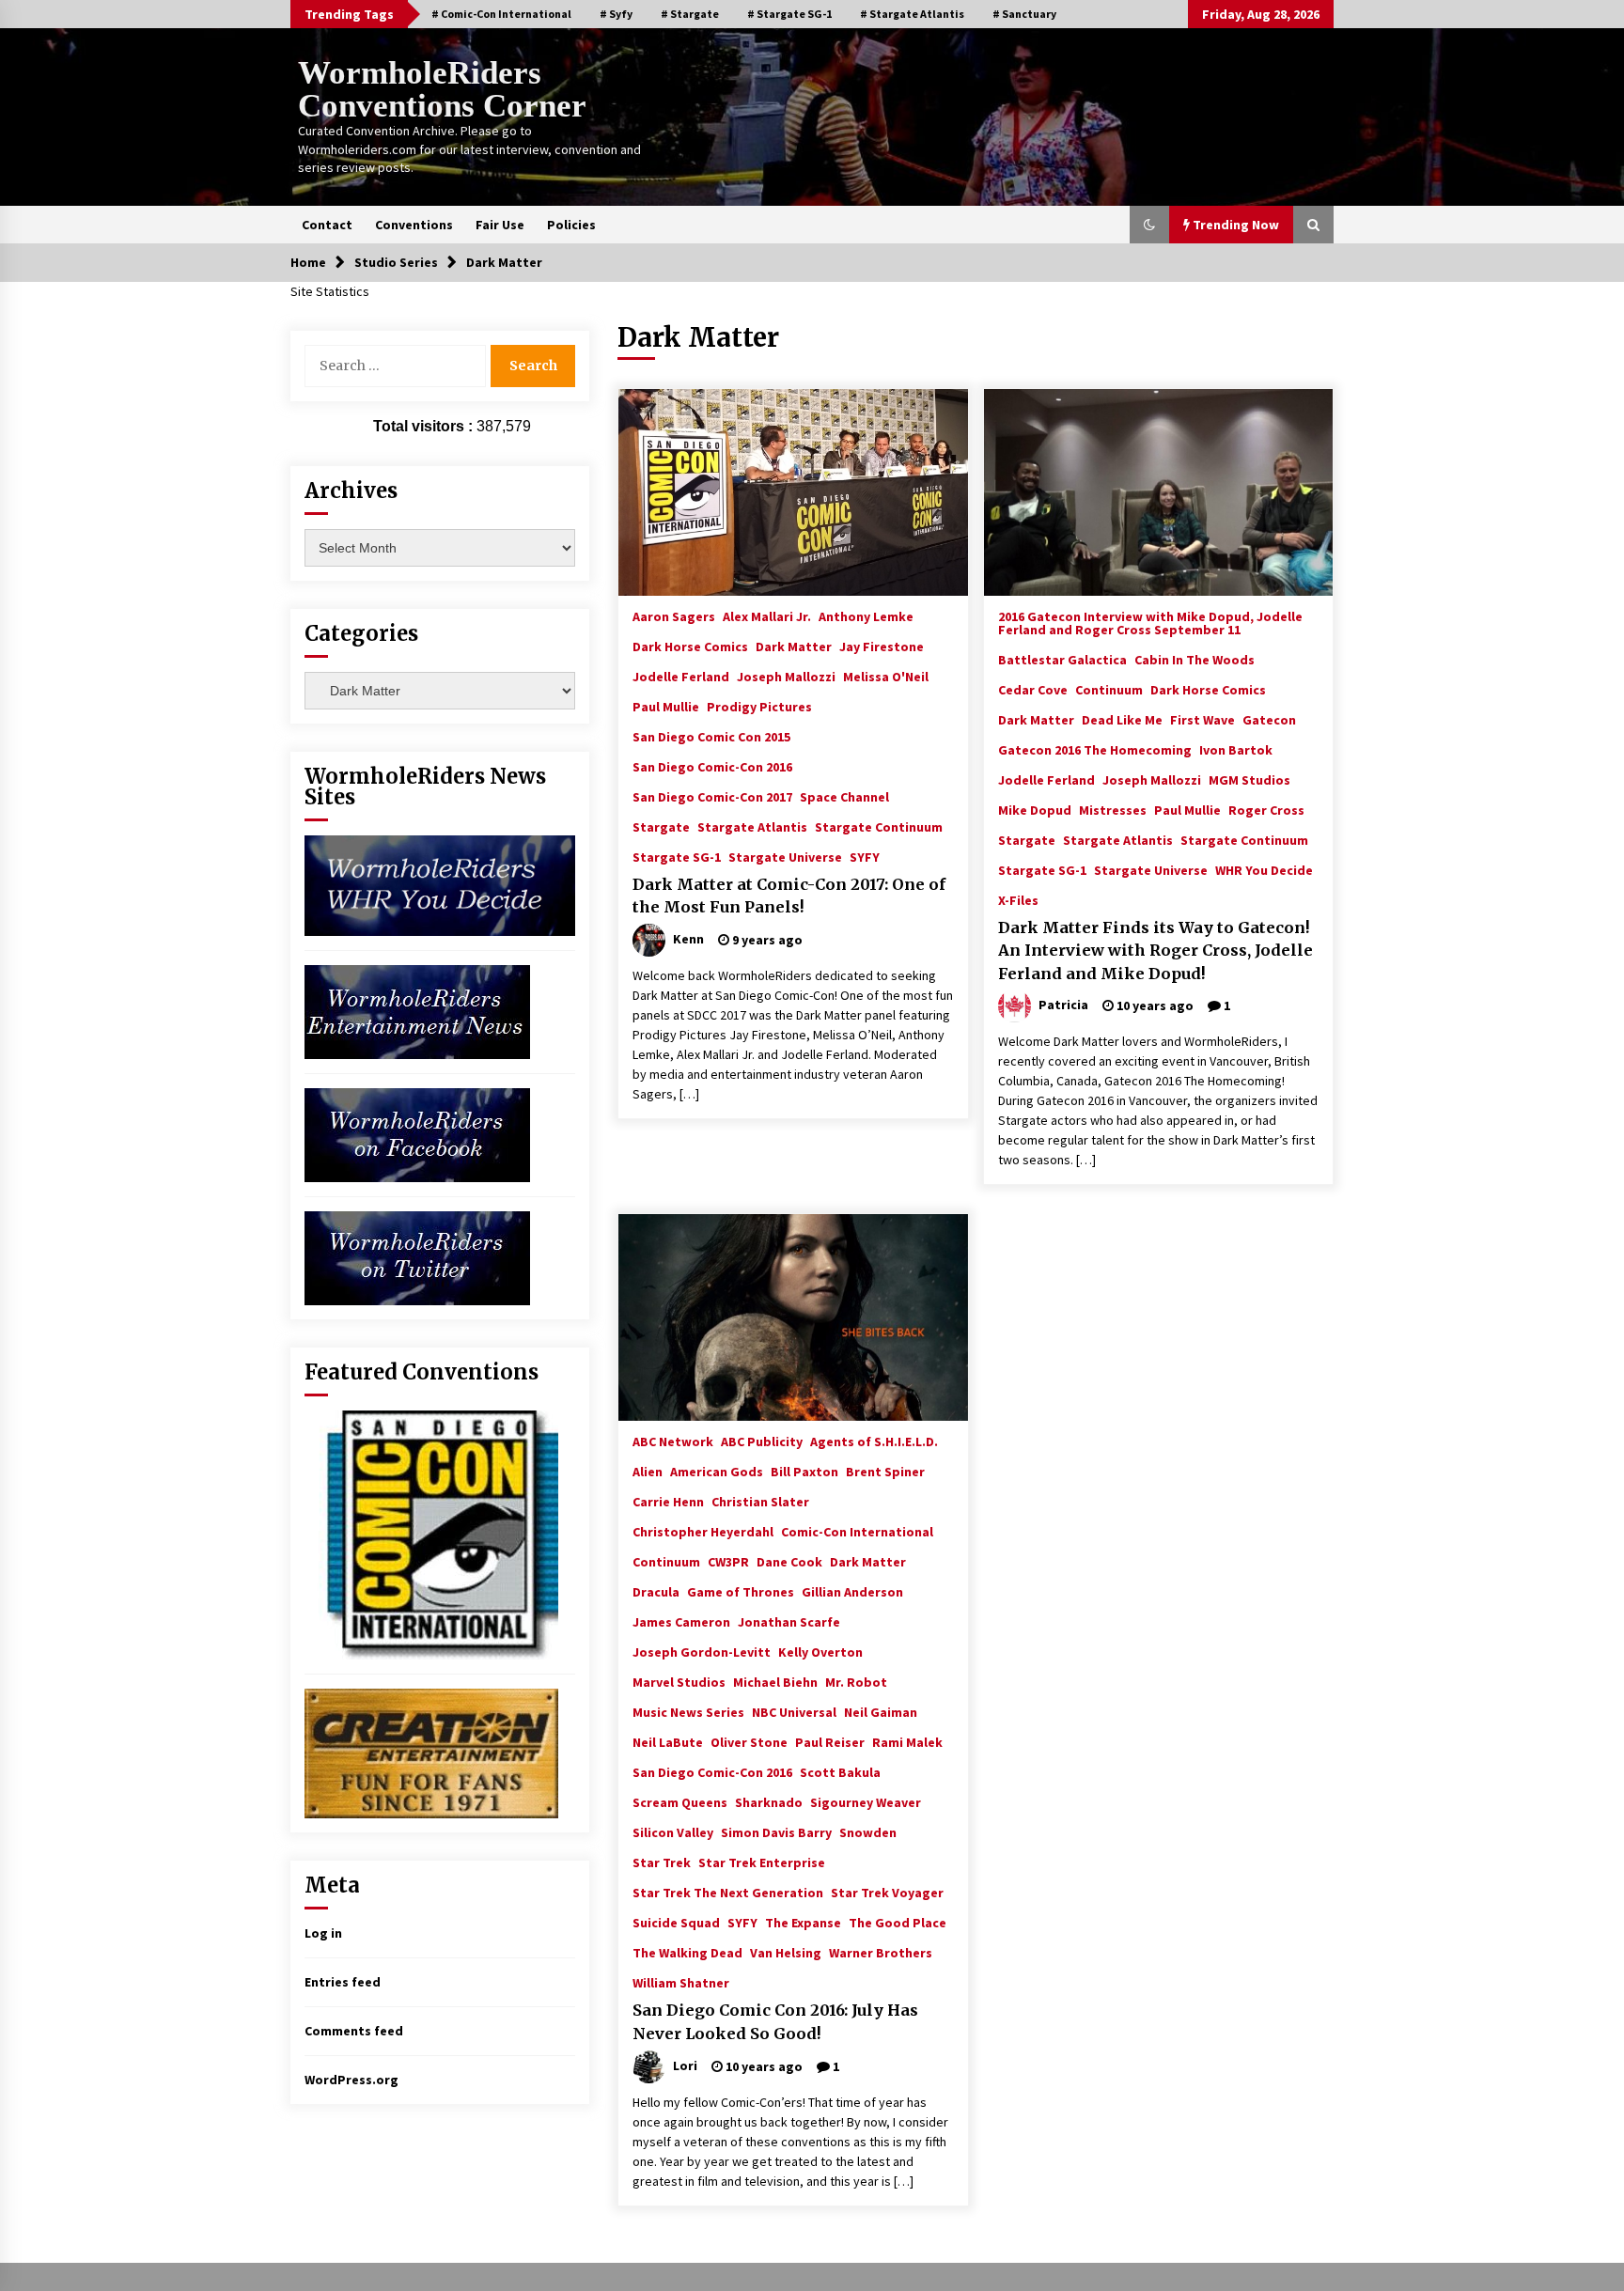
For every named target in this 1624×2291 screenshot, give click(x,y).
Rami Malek (907, 1741)
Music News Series (688, 1711)
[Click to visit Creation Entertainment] (431, 1752)
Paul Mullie (666, 706)
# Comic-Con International (501, 14)
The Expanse (803, 1922)
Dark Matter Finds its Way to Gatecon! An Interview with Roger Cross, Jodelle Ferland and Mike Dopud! (1156, 951)
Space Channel (844, 796)
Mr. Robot (856, 1681)
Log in (323, 1933)
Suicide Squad (676, 1922)
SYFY (865, 856)
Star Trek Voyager (887, 1892)
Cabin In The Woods (1195, 659)
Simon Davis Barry (776, 1831)
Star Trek (662, 1862)
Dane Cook (789, 1561)
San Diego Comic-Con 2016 (712, 766)
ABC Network (673, 1441)
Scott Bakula (840, 1771)
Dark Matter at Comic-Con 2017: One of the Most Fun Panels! (789, 896)
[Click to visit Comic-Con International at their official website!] (431, 1534)
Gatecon (1269, 719)
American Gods (717, 1471)
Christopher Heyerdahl (703, 1531)
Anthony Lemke (866, 616)
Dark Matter (794, 646)
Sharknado (769, 1801)
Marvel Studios (679, 1681)
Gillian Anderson (852, 1591)
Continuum (1109, 689)
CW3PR (728, 1561)
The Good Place (898, 1922)
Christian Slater (760, 1501)
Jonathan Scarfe (789, 1621)
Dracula (656, 1591)
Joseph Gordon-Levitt (702, 1651)
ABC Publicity (762, 1441)
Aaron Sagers (674, 616)
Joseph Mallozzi (786, 676)
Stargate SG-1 (677, 856)
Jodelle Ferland (681, 676)
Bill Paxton (804, 1471)
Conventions (414, 225)
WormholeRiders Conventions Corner (442, 89)
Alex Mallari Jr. (767, 616)
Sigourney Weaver (866, 1801)
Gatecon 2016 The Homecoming (1095, 749)
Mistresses (1113, 809)
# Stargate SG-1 (789, 14)
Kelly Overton (820, 1651)
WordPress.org (351, 2080)
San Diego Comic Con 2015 (711, 736)
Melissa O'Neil (886, 676)
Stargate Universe (785, 856)
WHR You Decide (1264, 869)
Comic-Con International (857, 1531)
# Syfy (616, 14)
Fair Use (500, 225)
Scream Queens (680, 1801)
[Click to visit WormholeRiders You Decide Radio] (440, 884)
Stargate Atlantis (752, 826)
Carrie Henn (668, 1501)
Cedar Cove (1033, 689)
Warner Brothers (881, 1952)
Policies (571, 225)
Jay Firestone (882, 646)
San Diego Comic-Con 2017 (712, 796)
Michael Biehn (775, 1681)
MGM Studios (1249, 779)
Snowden (868, 1831)
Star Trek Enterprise (762, 1862)
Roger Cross (1266, 809)
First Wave (1202, 719)
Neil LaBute (668, 1741)
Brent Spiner (885, 1471)
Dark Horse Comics (690, 646)
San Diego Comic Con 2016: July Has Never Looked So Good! (775, 2022)
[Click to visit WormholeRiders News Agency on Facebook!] (417, 1133)
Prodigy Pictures (759, 706)
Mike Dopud (1035, 809)
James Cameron (681, 1621)
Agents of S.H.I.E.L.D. (874, 1441)
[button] (1149, 225)
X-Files (1018, 899)
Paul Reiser (830, 1741)
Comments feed (354, 2031)
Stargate (661, 826)
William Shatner (681, 1982)
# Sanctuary (1024, 14)
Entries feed (343, 1982)
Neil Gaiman (881, 1711)
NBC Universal (794, 1711)
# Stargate (690, 14)
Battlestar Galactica (1062, 659)
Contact (327, 225)
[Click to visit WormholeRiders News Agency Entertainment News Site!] (417, 1010)
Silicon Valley (673, 1831)
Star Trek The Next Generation (728, 1892)
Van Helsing (786, 1952)
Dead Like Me (1122, 719)
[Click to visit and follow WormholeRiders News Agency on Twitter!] (417, 1256)
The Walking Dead (687, 1952)
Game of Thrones (741, 1591)
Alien (648, 1471)
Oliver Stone (749, 1741)
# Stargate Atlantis (912, 14)
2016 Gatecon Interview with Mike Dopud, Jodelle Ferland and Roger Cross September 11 (1150, 622)
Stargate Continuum (879, 826)
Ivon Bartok (1236, 749)
